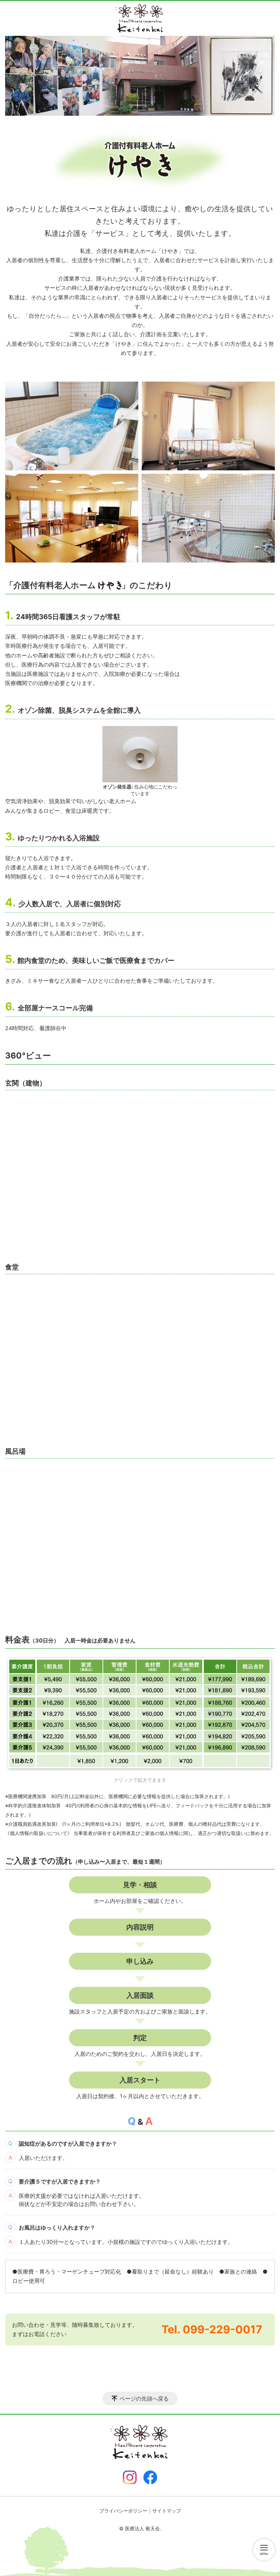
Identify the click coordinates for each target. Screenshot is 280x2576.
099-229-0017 (222, 2329)
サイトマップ (167, 2511)
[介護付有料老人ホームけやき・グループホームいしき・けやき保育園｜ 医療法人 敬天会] (140, 18)
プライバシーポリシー (123, 2511)
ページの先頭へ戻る (144, 2399)
